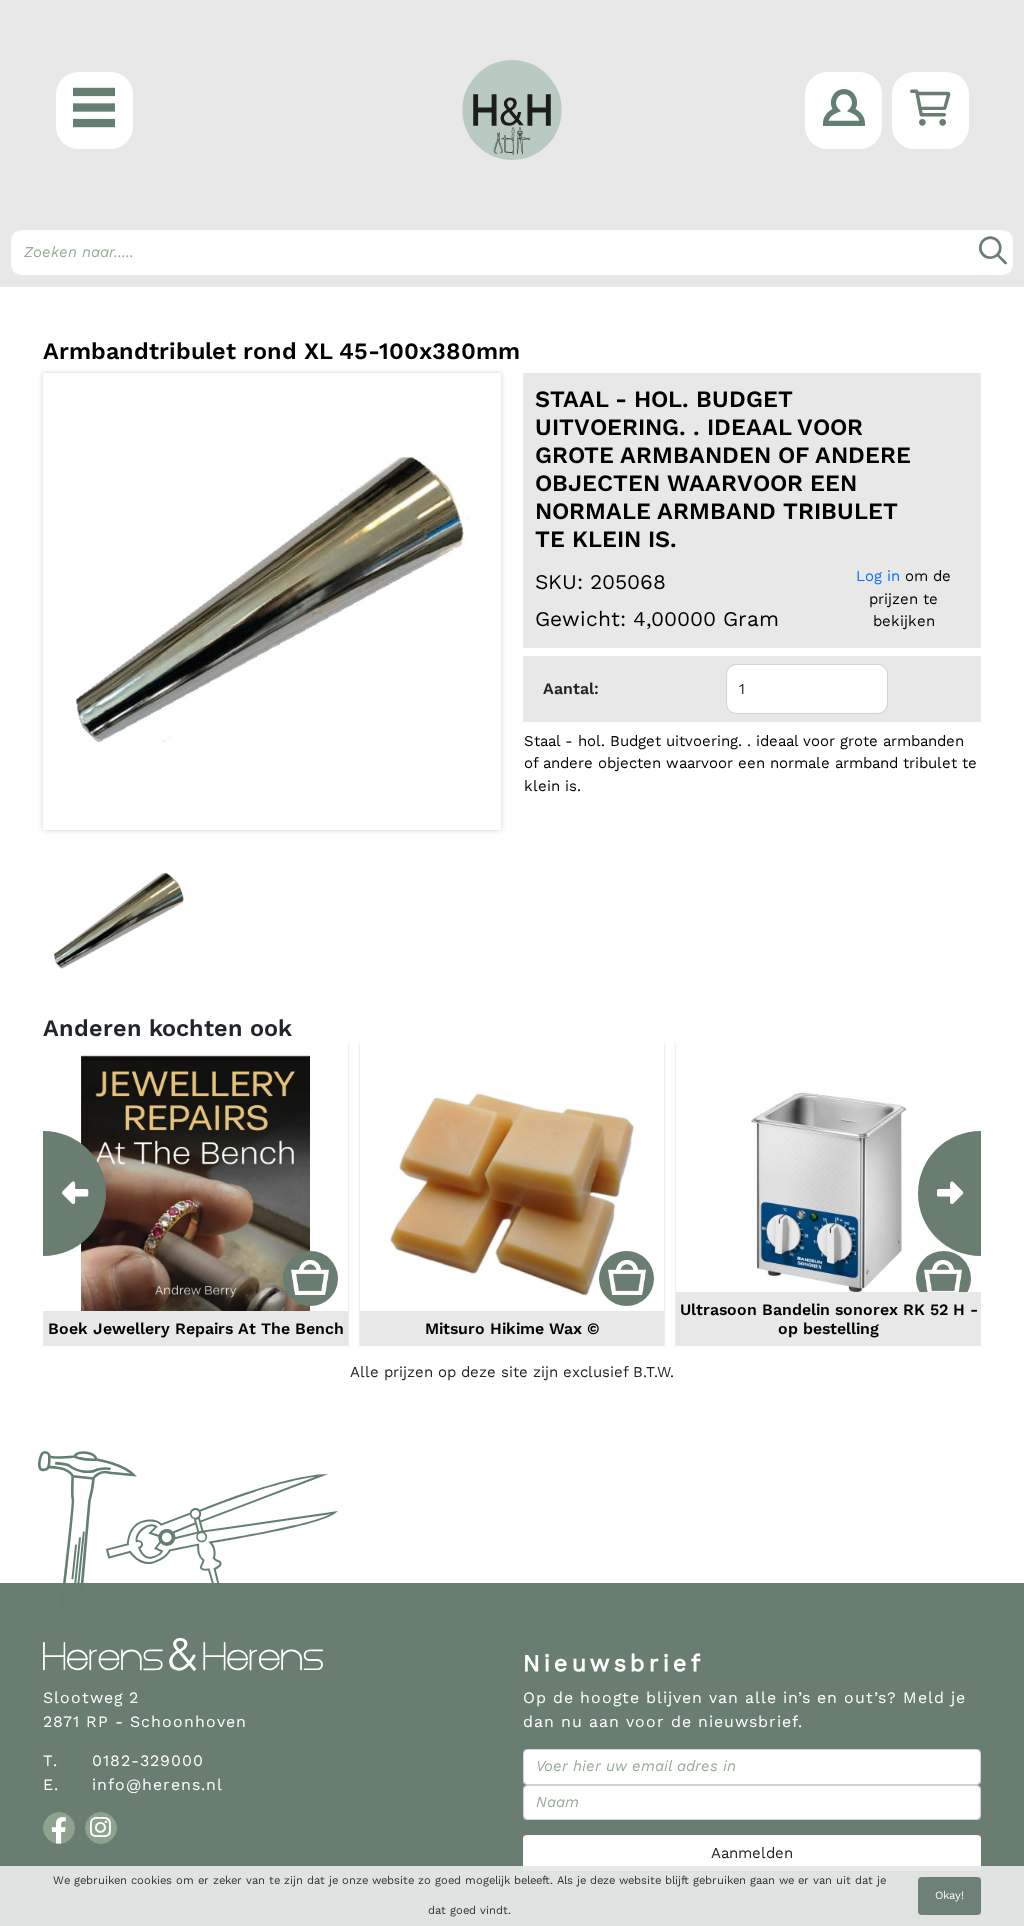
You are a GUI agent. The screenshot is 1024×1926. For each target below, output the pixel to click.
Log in (878, 576)
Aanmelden (752, 1853)
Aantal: (571, 688)
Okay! (949, 1895)
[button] (94, 110)
